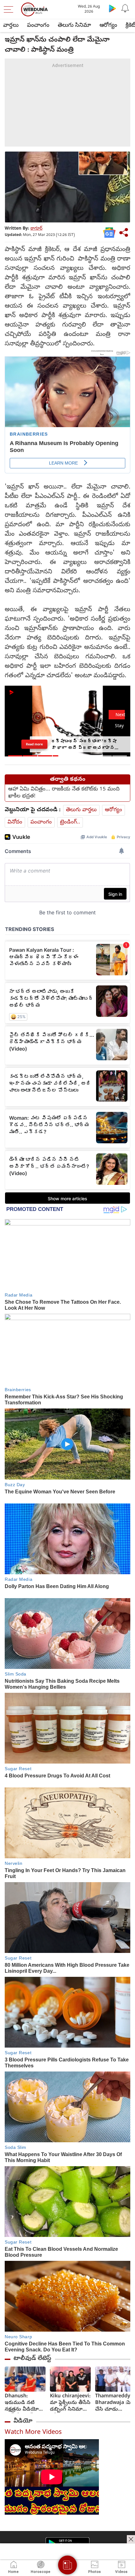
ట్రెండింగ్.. (70, 822)
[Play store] (112, 8)
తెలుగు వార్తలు (81, 810)
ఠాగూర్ (36, 229)
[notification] (125, 8)
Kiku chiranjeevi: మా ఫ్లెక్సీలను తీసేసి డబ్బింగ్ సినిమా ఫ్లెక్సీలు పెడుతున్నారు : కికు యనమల (70, 2403)
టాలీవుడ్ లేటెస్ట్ (32, 2359)
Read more (34, 744)
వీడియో (23, 2421)
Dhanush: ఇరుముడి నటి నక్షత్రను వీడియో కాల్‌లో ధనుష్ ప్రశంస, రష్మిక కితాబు (22, 2403)
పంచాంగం (38, 26)
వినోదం (15, 822)
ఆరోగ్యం (108, 26)
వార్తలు (11, 26)
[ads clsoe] (131, 2539)
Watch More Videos (33, 2433)
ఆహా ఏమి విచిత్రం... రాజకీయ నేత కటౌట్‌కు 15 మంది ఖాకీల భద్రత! (64, 793)
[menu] (10, 9)
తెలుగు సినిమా (74, 26)
